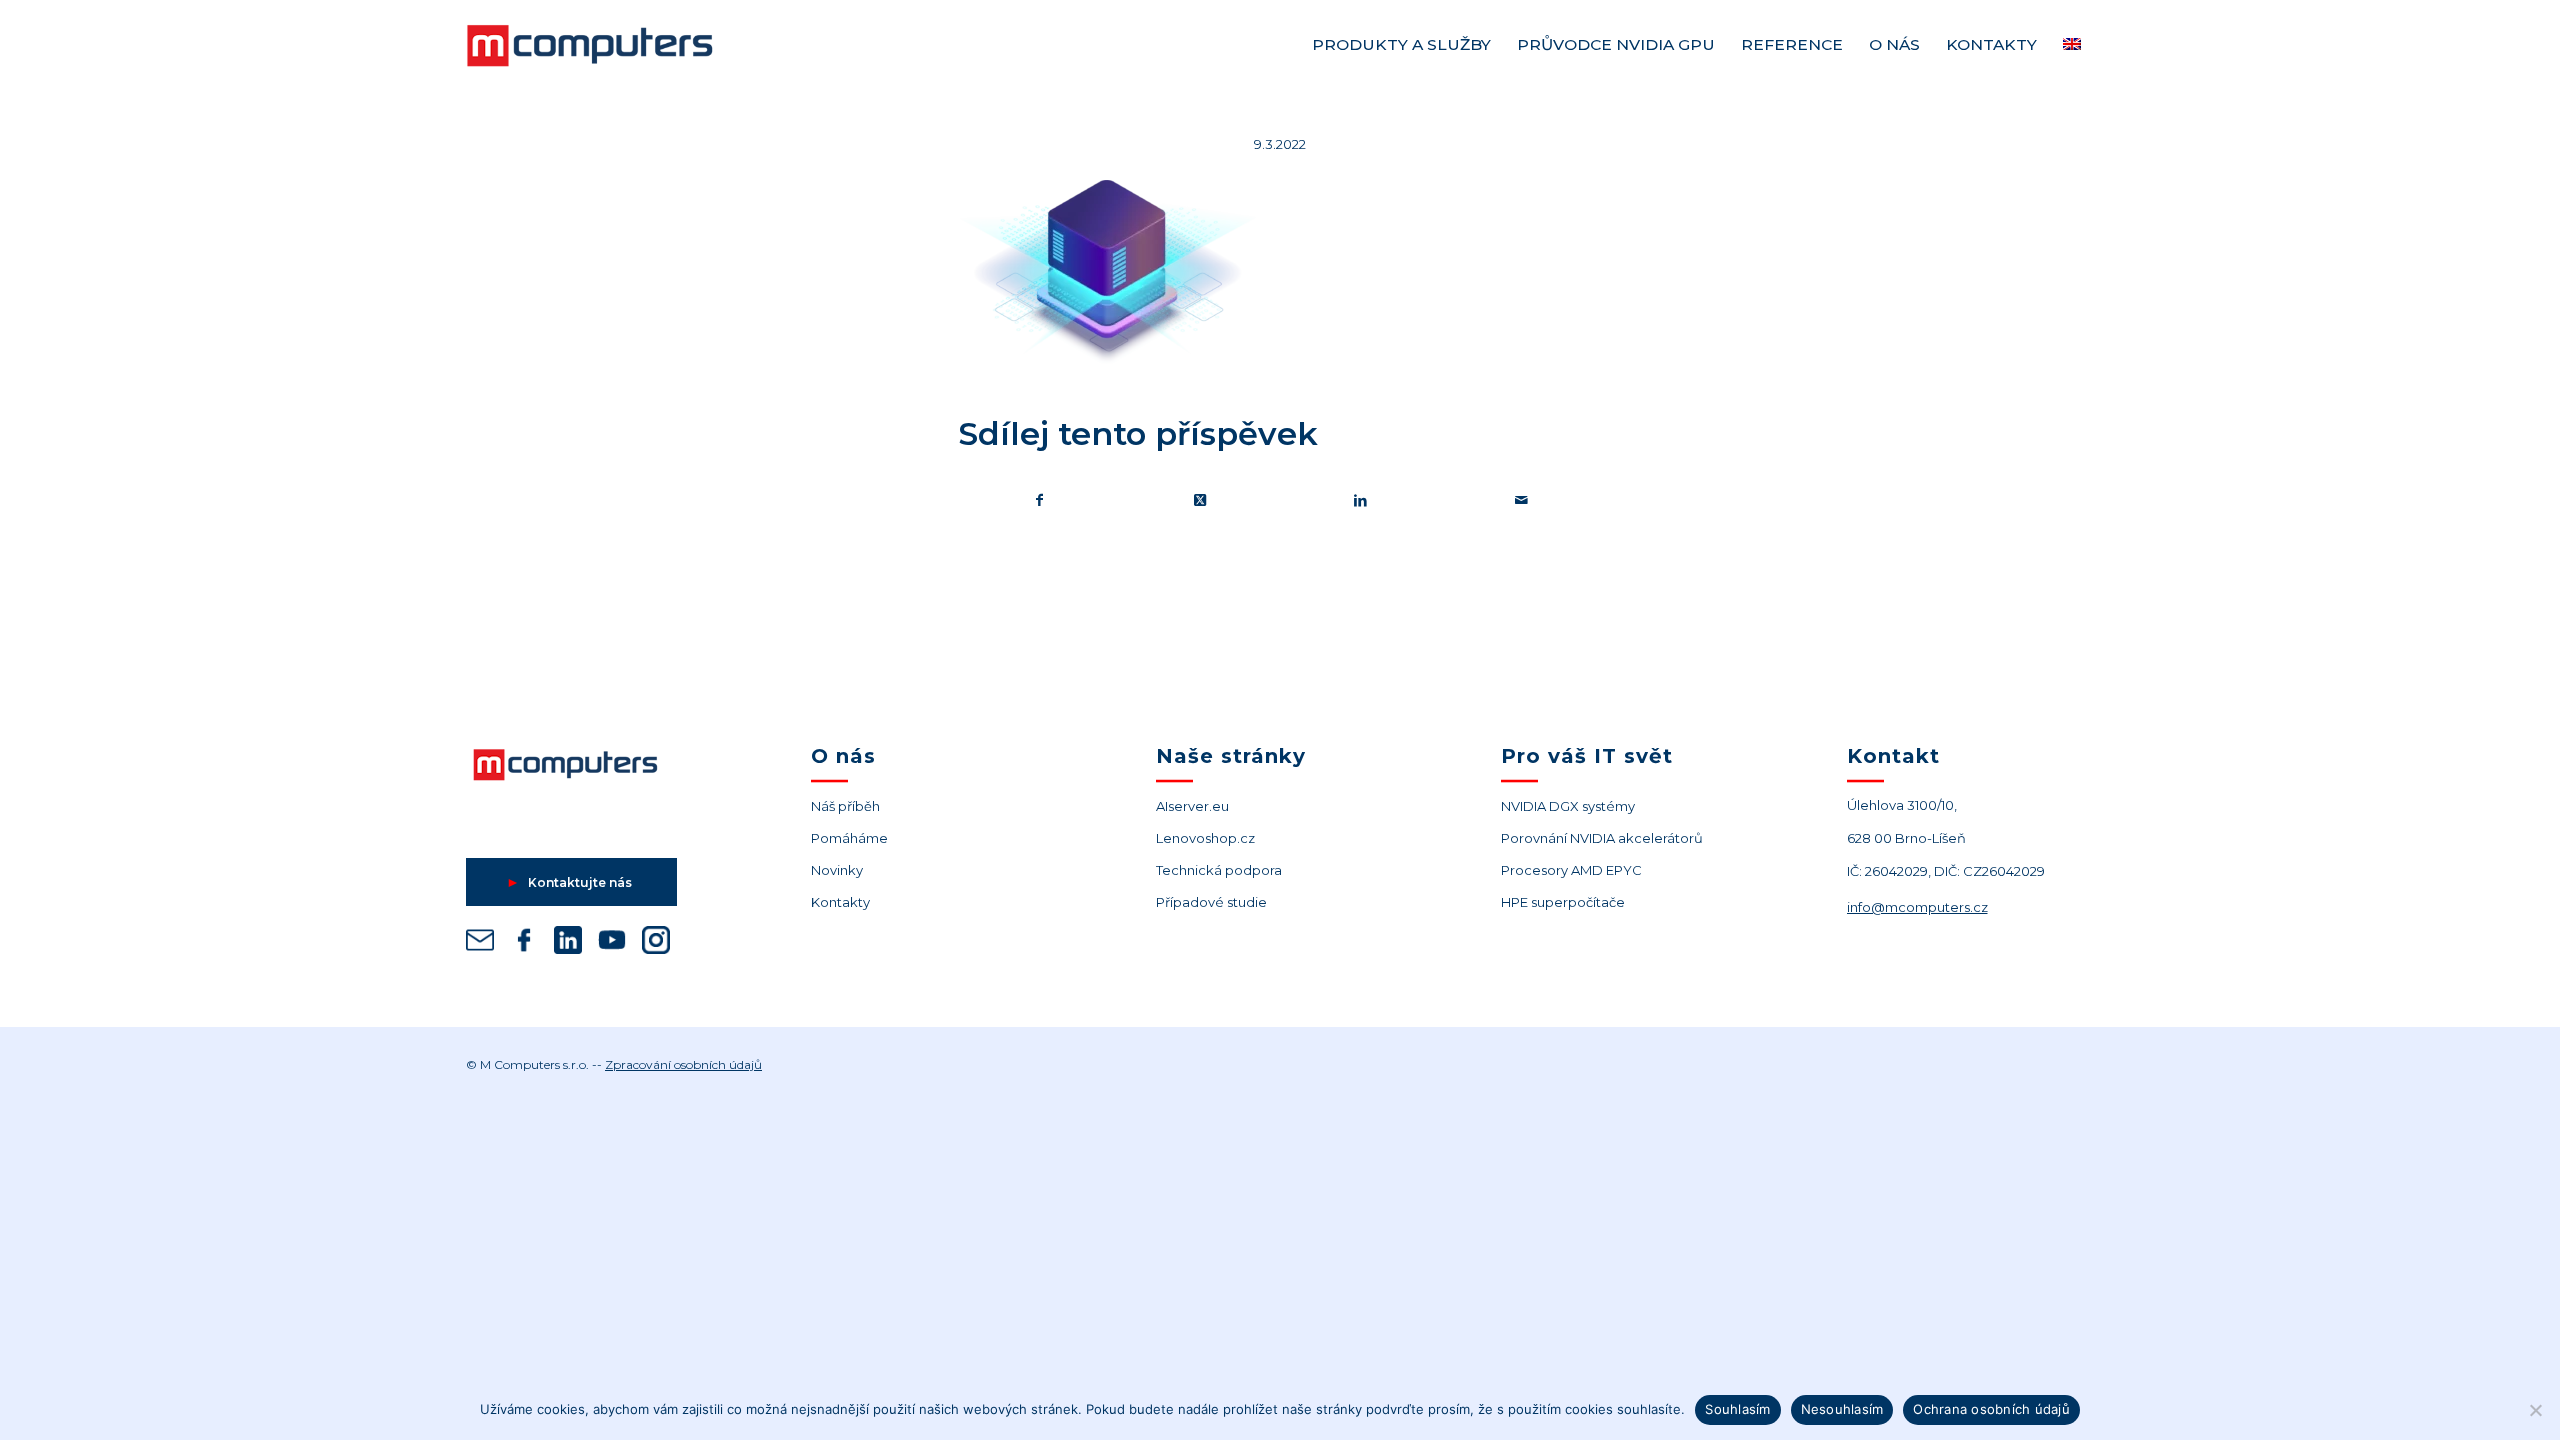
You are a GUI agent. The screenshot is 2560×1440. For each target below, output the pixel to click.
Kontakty (840, 902)
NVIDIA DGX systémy (1568, 806)
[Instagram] (656, 943)
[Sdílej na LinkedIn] (1361, 500)
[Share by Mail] (1522, 500)
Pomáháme (849, 838)
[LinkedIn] (568, 943)
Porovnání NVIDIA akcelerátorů (1602, 838)
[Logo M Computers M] (613, 45)
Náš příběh (845, 806)
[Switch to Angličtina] (2072, 45)
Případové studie (1211, 902)
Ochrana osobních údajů (1991, 1409)
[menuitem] (1401, 45)
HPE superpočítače (1563, 902)
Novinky (837, 870)
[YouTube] (612, 943)
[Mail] (480, 943)
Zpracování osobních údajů (683, 1064)
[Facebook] (524, 943)
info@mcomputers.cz (1917, 907)
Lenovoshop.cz (1205, 838)
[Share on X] (1201, 500)
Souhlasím (1737, 1409)
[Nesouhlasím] (2535, 1410)
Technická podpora (1219, 870)
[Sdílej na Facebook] (1039, 500)
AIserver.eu (1192, 806)
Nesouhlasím (1842, 1409)
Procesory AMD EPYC (1571, 870)
